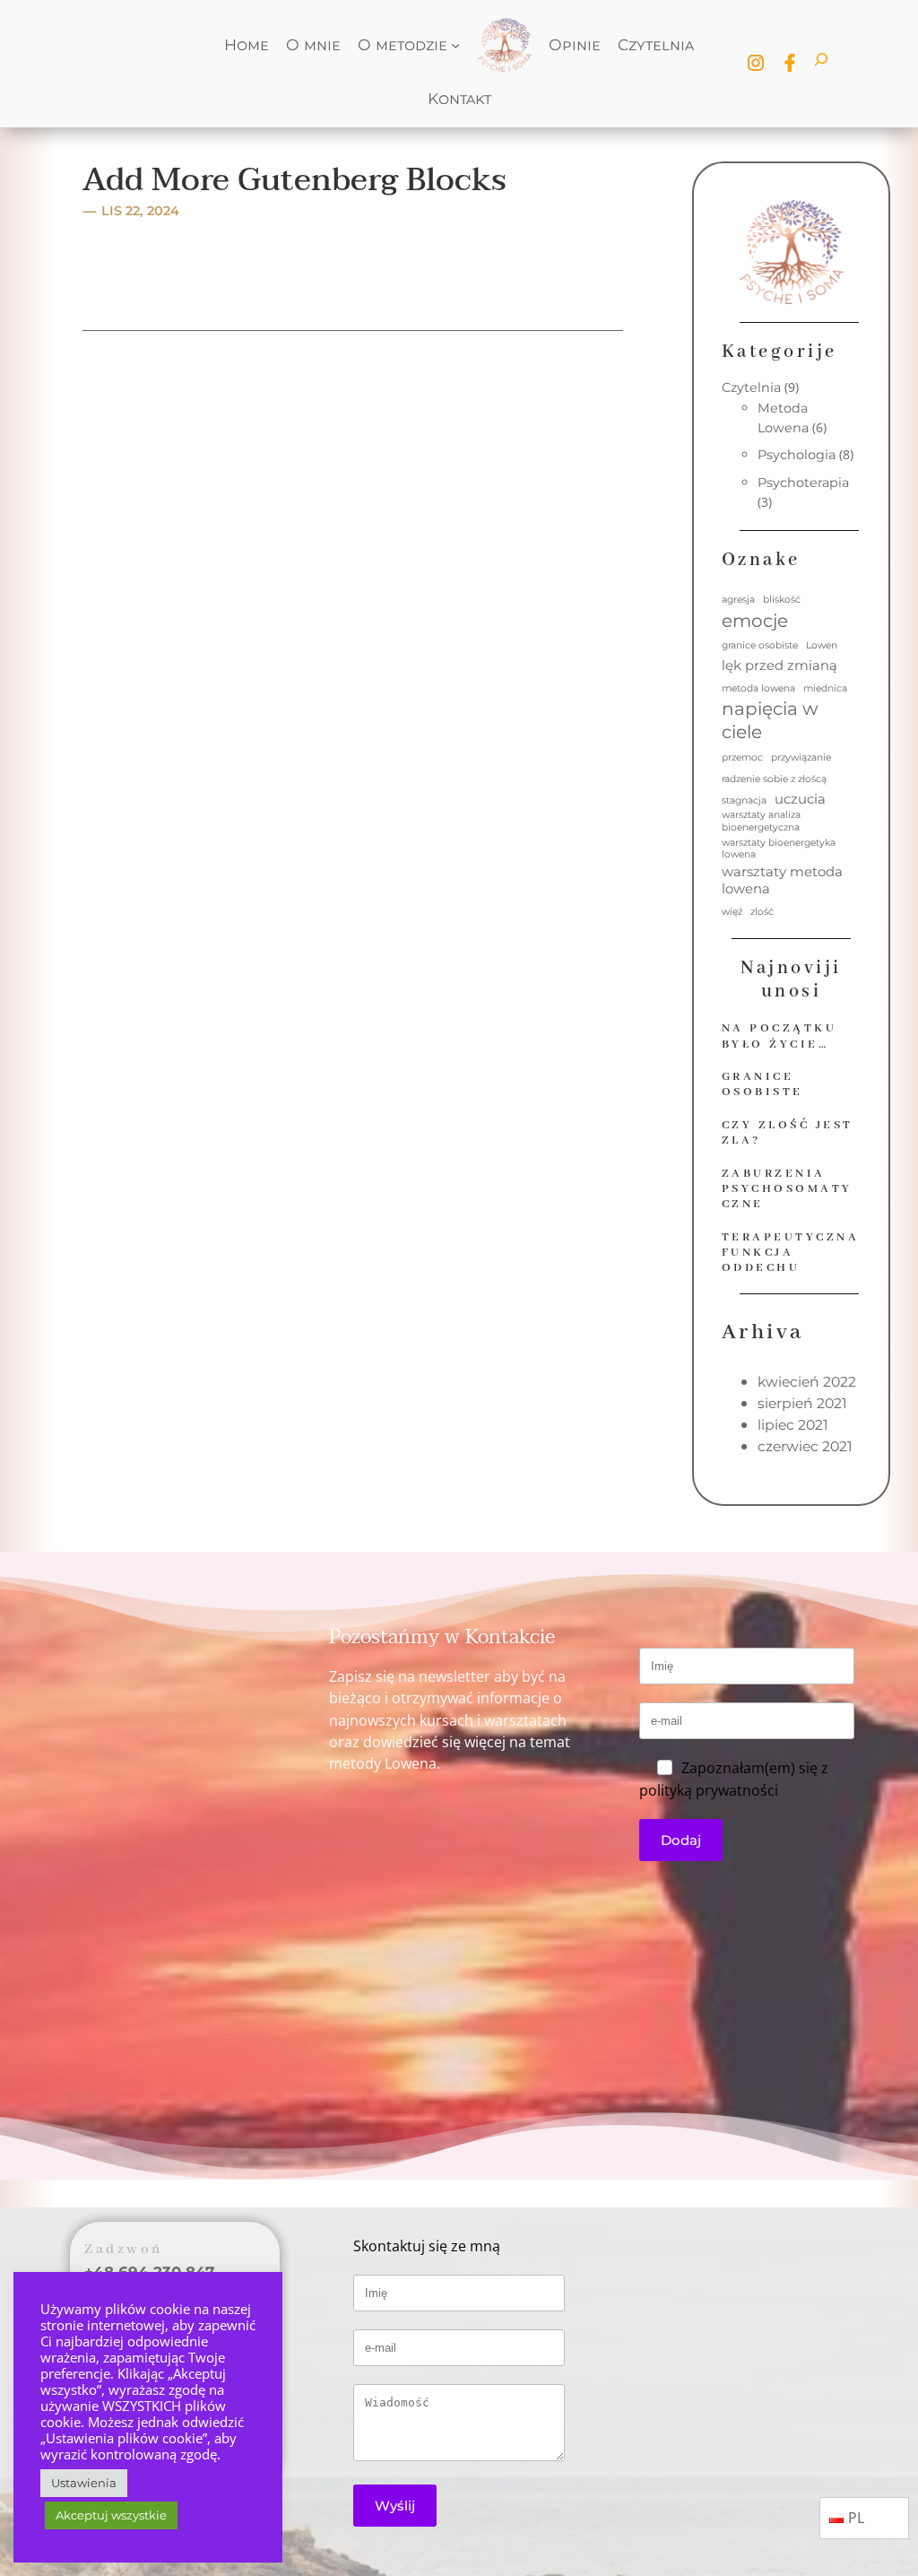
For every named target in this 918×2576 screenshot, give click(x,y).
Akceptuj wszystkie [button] (111, 2515)
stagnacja (744, 801)
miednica (825, 688)
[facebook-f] (790, 63)
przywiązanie (801, 757)
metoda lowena (758, 688)
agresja (738, 600)
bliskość (782, 600)
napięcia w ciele (770, 720)
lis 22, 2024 (140, 211)
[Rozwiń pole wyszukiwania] (821, 63)
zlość (762, 912)
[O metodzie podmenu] (455, 45)
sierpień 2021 (802, 1403)
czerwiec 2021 (805, 1446)
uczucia (800, 799)
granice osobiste (760, 645)
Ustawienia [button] (84, 2483)
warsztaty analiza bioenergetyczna (761, 821)
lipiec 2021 (793, 1425)
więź (732, 912)
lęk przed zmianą (779, 666)
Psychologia (797, 455)
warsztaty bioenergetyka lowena (779, 849)
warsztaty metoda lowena (782, 880)
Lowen (822, 645)
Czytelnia (751, 387)
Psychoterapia (803, 483)
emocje (755, 621)
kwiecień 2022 (807, 1382)
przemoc (742, 757)
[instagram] (756, 63)
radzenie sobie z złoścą (774, 779)
